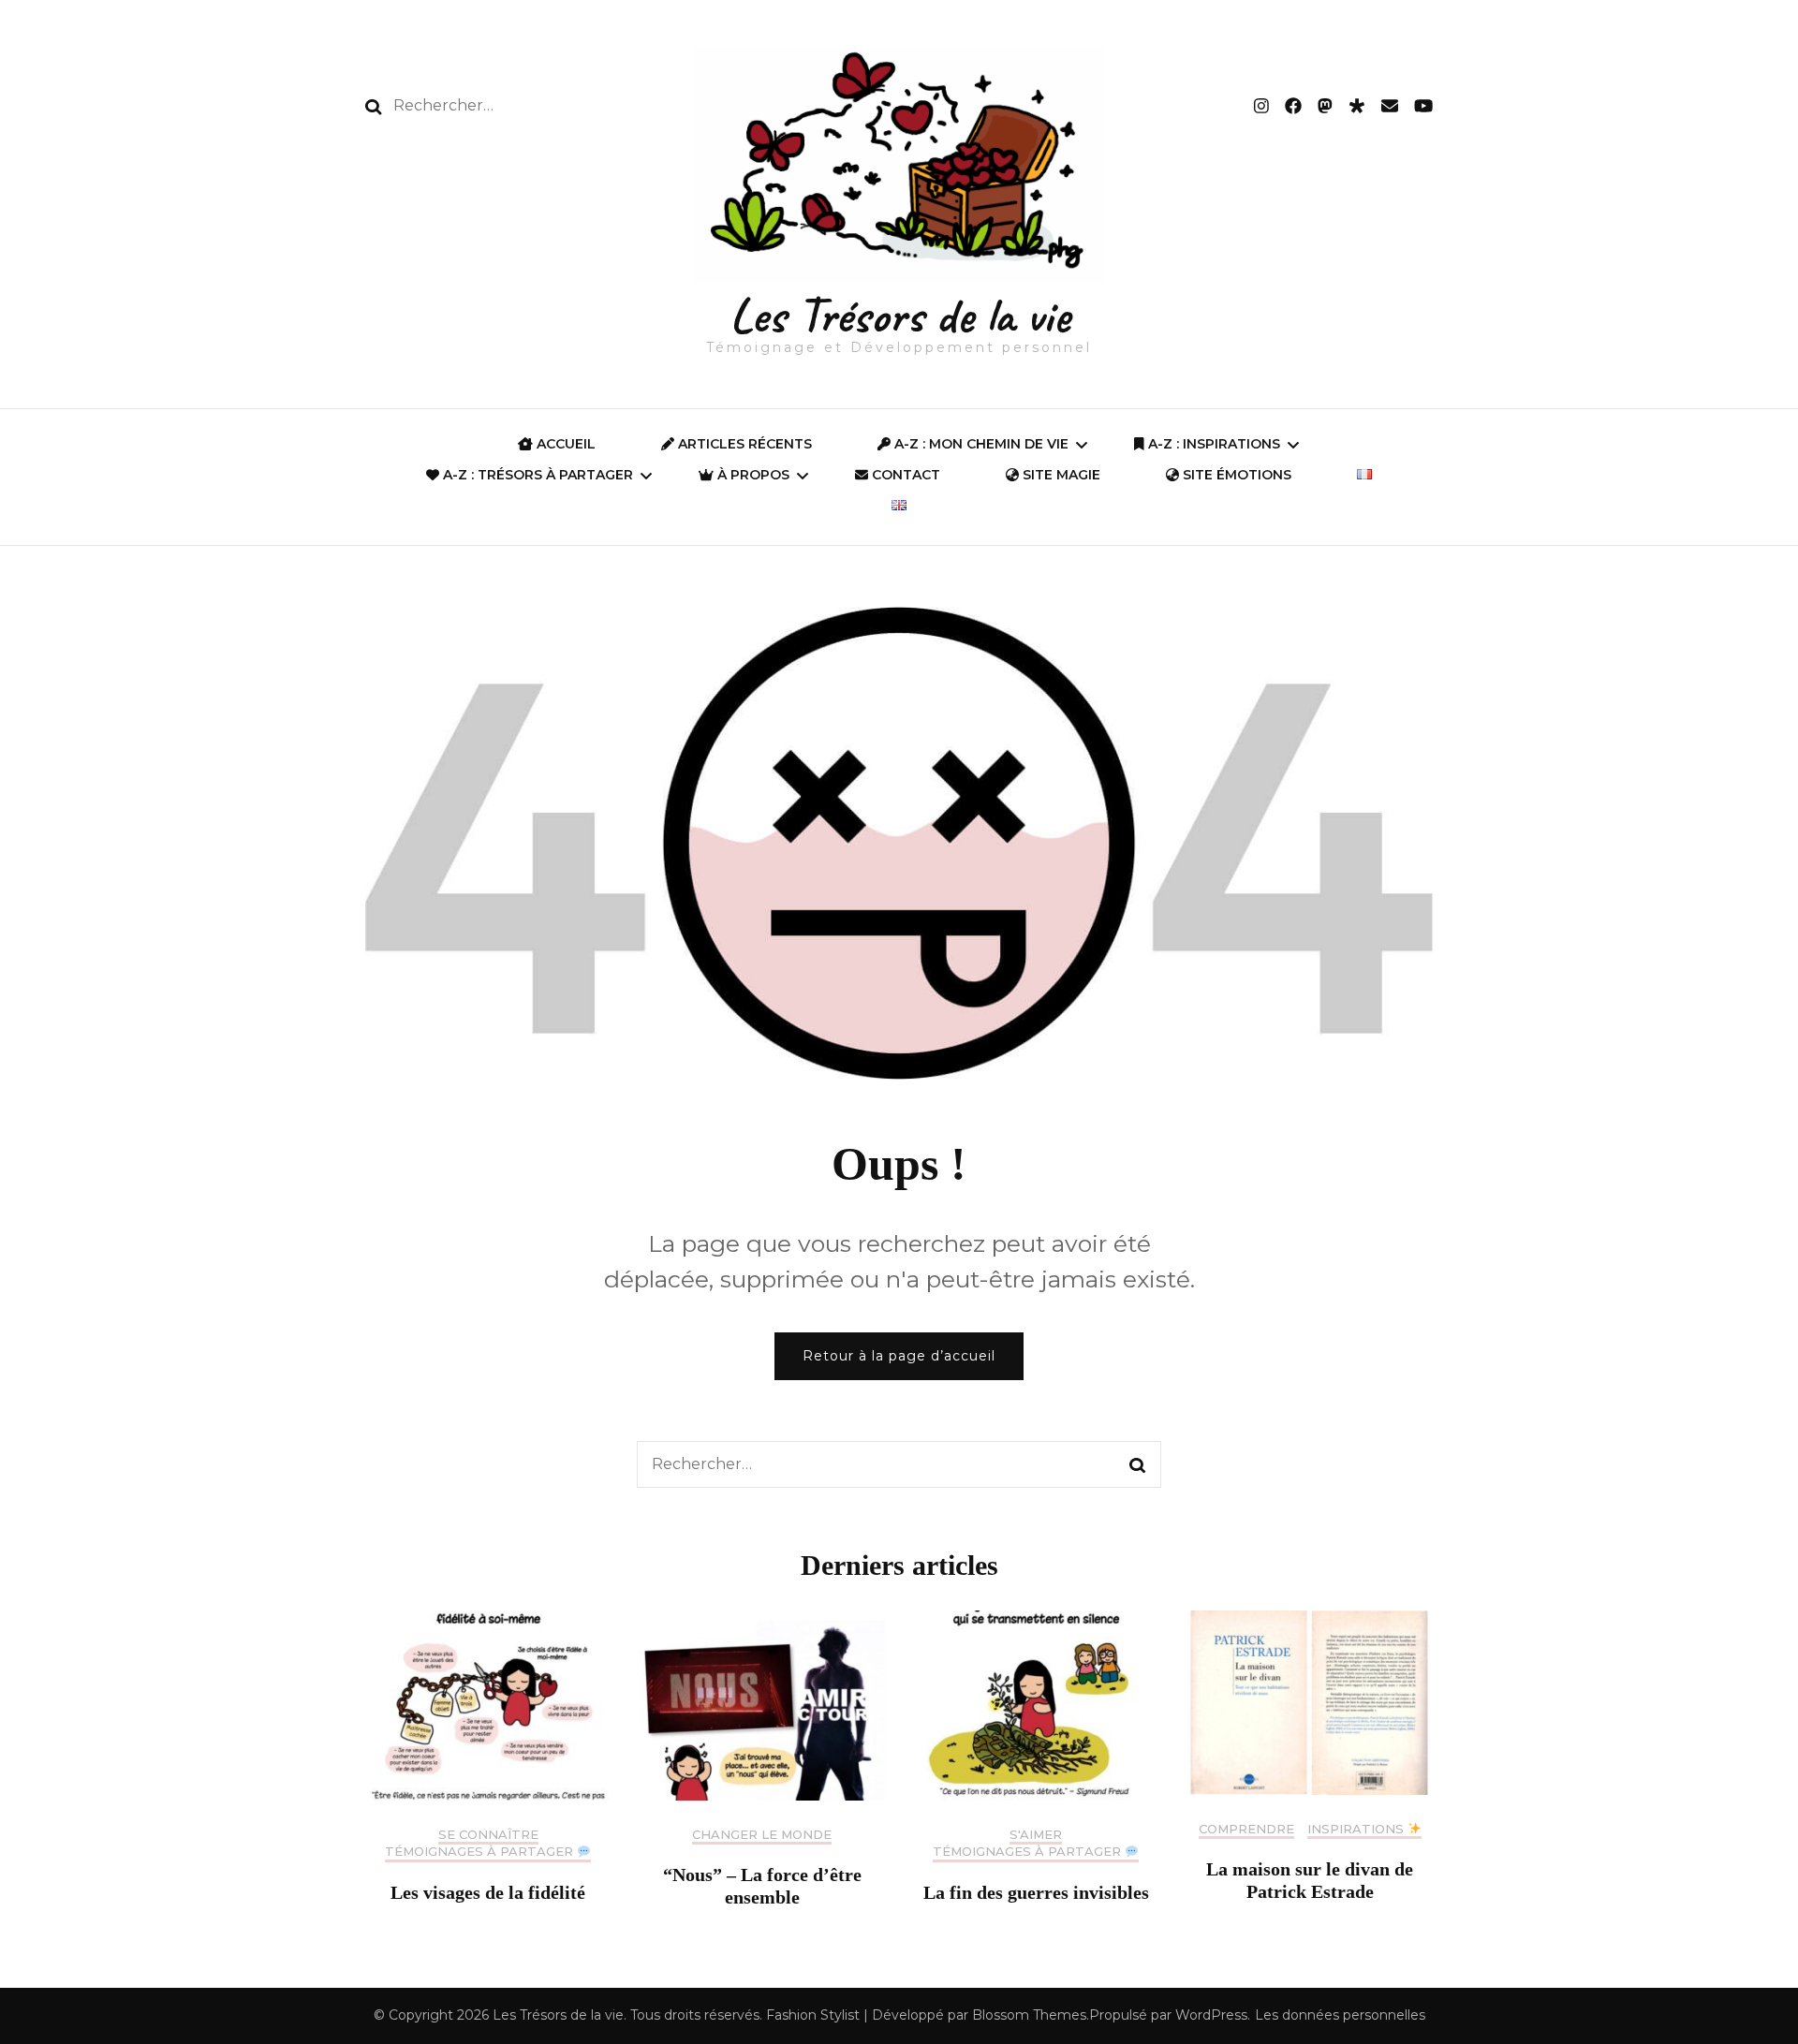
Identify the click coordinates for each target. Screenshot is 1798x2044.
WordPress (1211, 2015)
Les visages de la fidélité (488, 1892)
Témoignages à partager (481, 1852)
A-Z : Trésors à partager (536, 475)
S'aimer (1036, 1835)
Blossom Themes (1029, 2015)
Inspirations (1357, 1829)
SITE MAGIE (1060, 475)
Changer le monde (762, 1835)
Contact (904, 475)
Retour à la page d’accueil (899, 1356)
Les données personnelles (1340, 2015)
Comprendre (1246, 1829)
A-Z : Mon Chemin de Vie (980, 444)
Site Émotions (1235, 475)
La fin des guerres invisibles (1036, 1892)
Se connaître (488, 1835)
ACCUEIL (564, 444)
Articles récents (743, 444)
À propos (752, 475)
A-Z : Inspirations (1212, 444)
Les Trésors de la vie (899, 315)
